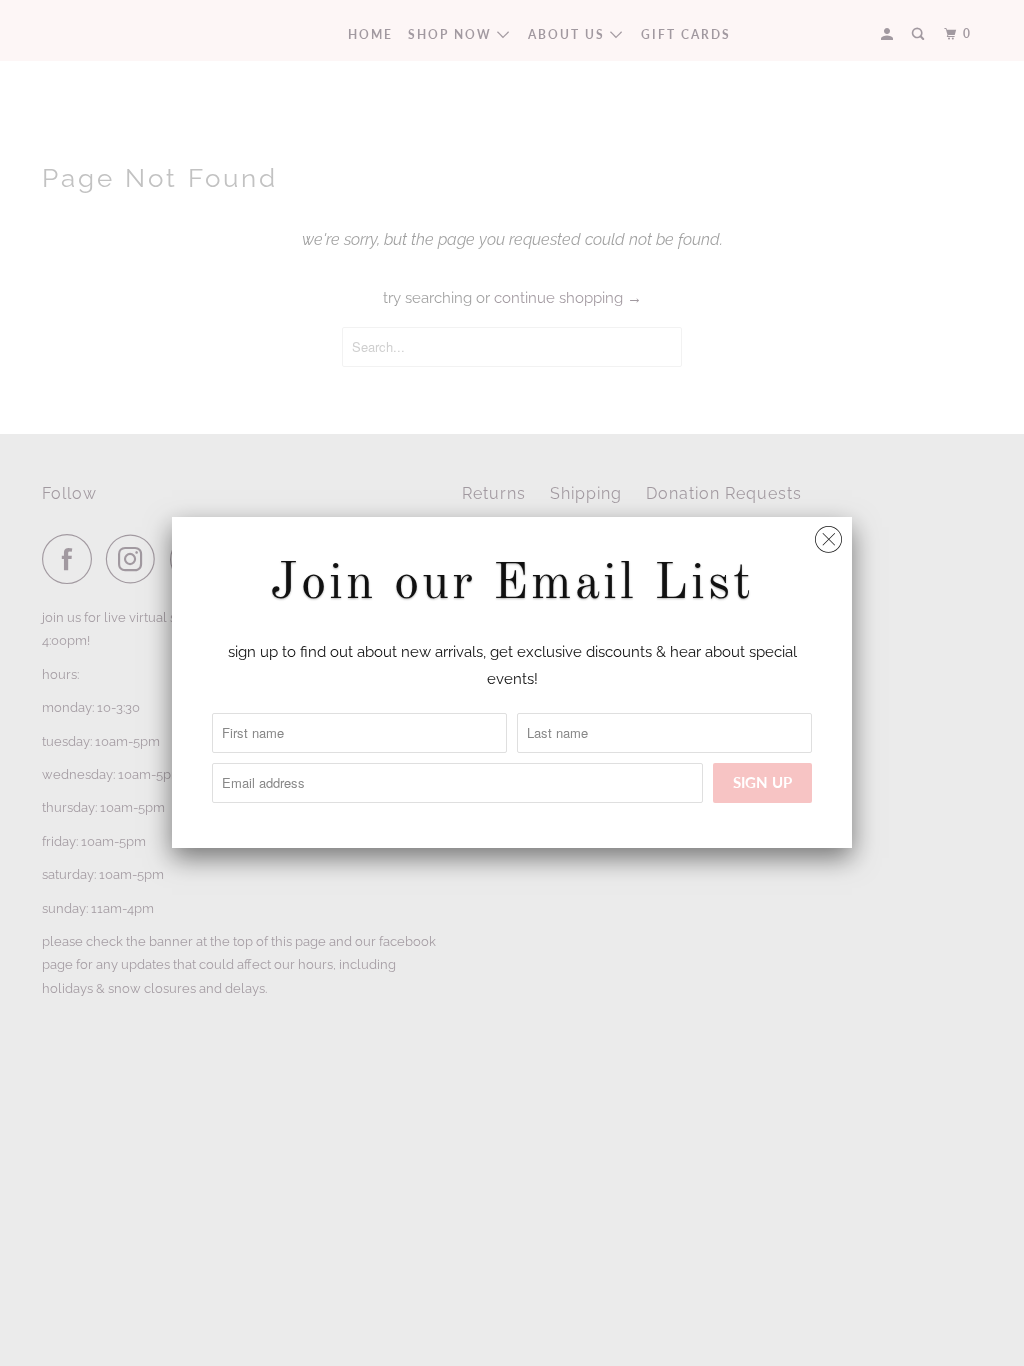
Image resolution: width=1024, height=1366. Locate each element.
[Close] (828, 534)
